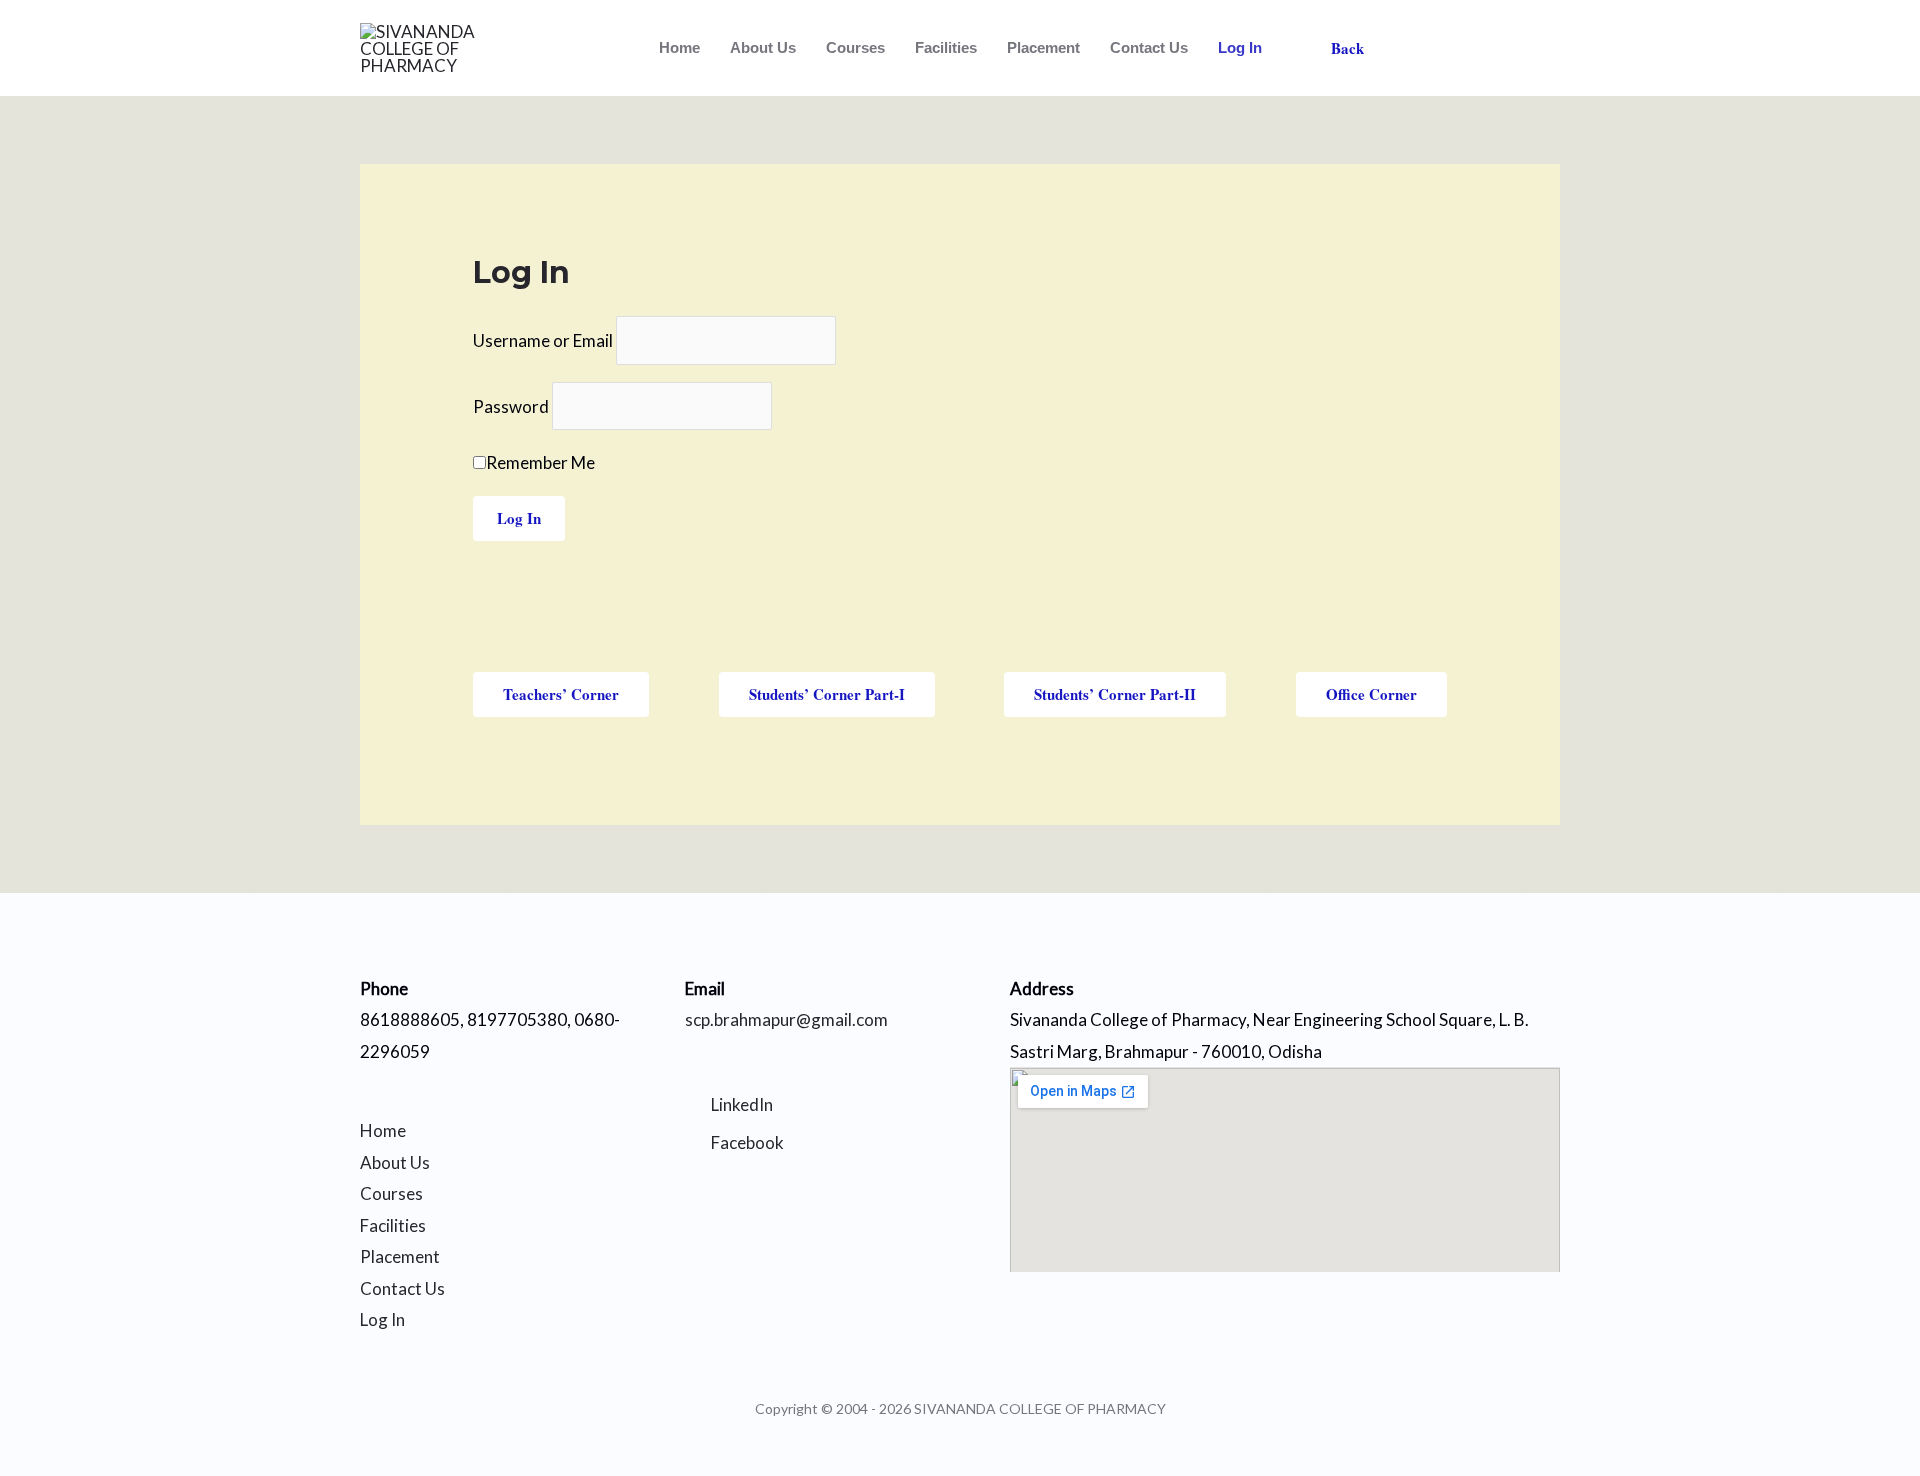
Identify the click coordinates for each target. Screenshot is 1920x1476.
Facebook (747, 1142)
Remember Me (540, 462)
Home (679, 47)
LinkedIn (742, 1104)
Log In (1240, 47)
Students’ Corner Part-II (1115, 694)
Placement (1043, 47)
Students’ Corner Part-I (827, 694)
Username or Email (543, 340)
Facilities (946, 47)
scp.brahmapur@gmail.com (786, 1019)
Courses (855, 47)
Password (511, 406)
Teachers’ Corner (561, 694)
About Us (763, 47)
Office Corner (1371, 694)
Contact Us (1149, 47)
